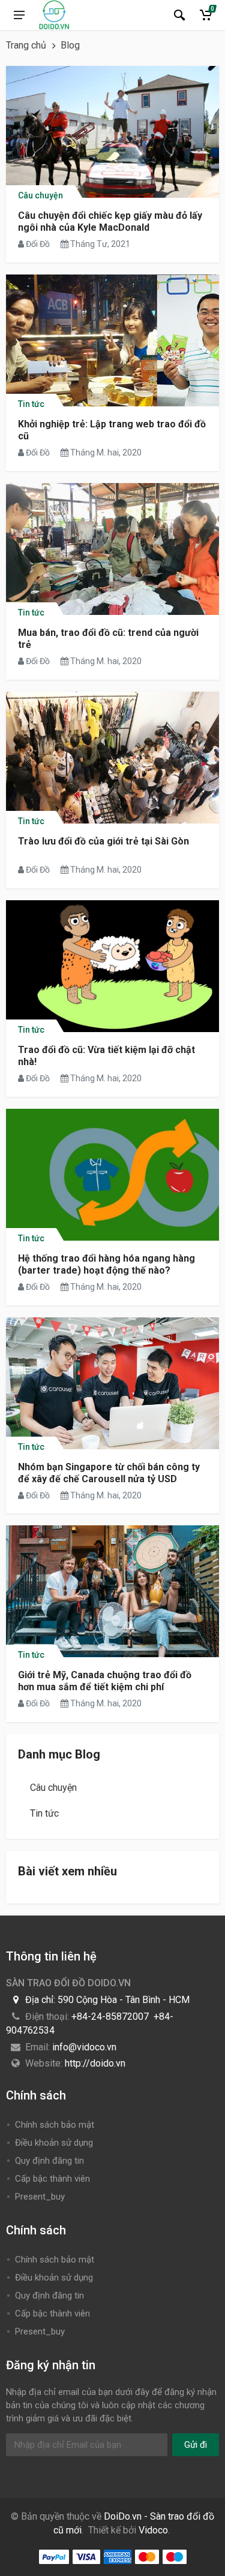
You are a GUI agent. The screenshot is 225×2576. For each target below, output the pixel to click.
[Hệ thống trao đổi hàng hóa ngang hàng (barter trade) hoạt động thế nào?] (112, 1175)
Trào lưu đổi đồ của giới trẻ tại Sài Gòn (103, 841)
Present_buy (40, 2197)
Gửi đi (196, 2445)
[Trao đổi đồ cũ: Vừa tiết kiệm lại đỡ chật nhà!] (112, 966)
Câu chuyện (40, 194)
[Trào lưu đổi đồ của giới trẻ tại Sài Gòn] (112, 758)
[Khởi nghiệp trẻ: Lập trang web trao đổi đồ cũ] (112, 340)
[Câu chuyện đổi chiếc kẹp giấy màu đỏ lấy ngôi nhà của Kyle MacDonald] (112, 132)
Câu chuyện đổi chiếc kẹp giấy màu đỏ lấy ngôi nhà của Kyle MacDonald (110, 221)
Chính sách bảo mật (55, 2125)
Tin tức (31, 403)
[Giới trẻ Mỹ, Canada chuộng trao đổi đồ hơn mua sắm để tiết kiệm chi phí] (112, 1591)
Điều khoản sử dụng (54, 2143)
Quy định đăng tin (49, 2161)
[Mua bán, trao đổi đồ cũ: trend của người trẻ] (112, 549)
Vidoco (153, 2530)
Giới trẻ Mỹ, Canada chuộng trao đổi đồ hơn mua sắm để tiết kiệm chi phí (105, 1681)
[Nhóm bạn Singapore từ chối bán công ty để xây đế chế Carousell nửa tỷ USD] (112, 1383)
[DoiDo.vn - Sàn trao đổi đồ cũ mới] (54, 15)
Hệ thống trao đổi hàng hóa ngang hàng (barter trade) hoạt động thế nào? (106, 1264)
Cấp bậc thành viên (52, 2179)
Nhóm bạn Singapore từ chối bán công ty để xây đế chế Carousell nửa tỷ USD (109, 1473)
